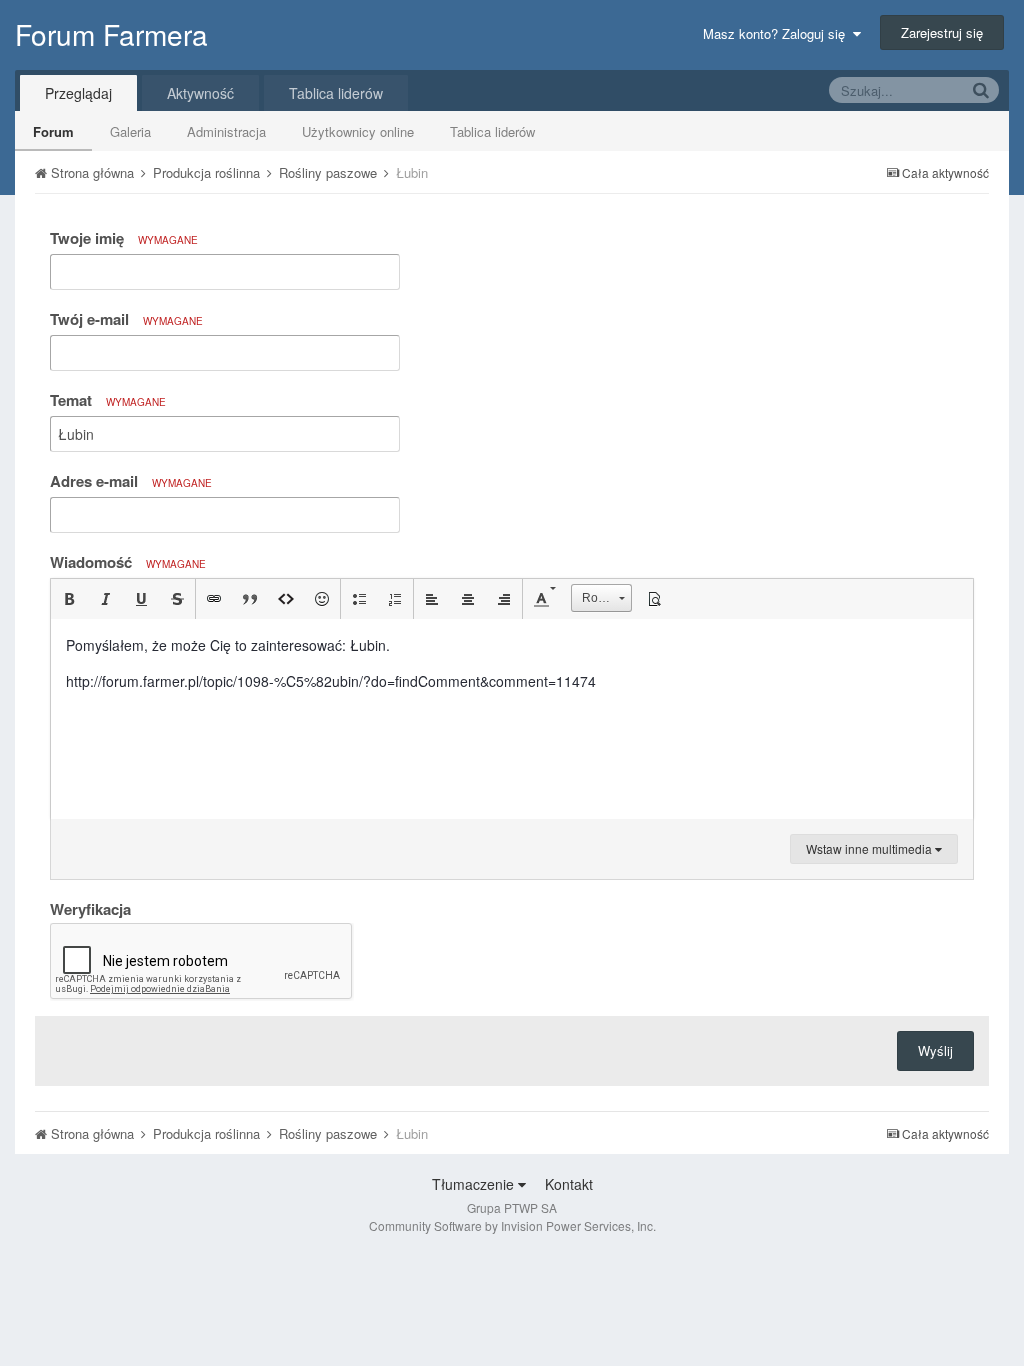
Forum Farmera (111, 34)
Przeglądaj (78, 93)
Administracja (226, 131)
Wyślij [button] (935, 1050)
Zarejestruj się (942, 32)
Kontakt (569, 1184)
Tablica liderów (492, 131)
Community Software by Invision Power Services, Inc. (512, 1225)
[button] (69, 599)
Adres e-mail (131, 481)
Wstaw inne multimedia (870, 848)
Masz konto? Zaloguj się (778, 33)
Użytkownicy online (358, 131)
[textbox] (512, 719)
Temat (108, 400)
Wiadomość (128, 562)
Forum (53, 131)
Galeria (130, 131)
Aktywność (200, 93)
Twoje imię (124, 238)
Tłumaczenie (475, 1184)
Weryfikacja (90, 908)
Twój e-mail (126, 319)
